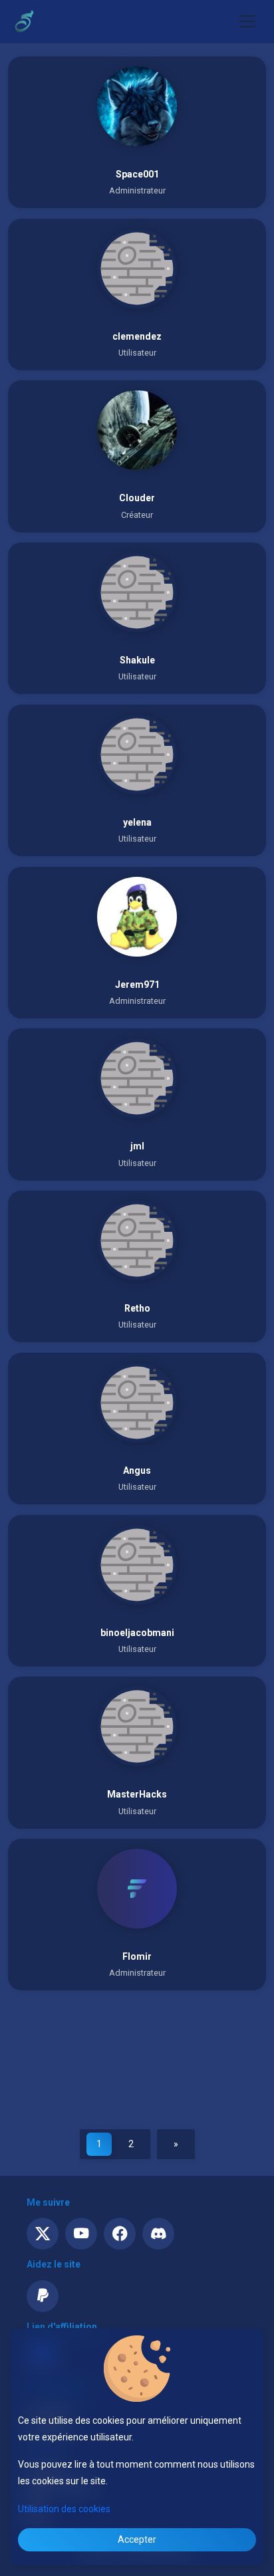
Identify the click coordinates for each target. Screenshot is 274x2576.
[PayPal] (43, 2296)
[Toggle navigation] (247, 21)
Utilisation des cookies (64, 2509)
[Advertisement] (137, 2061)
